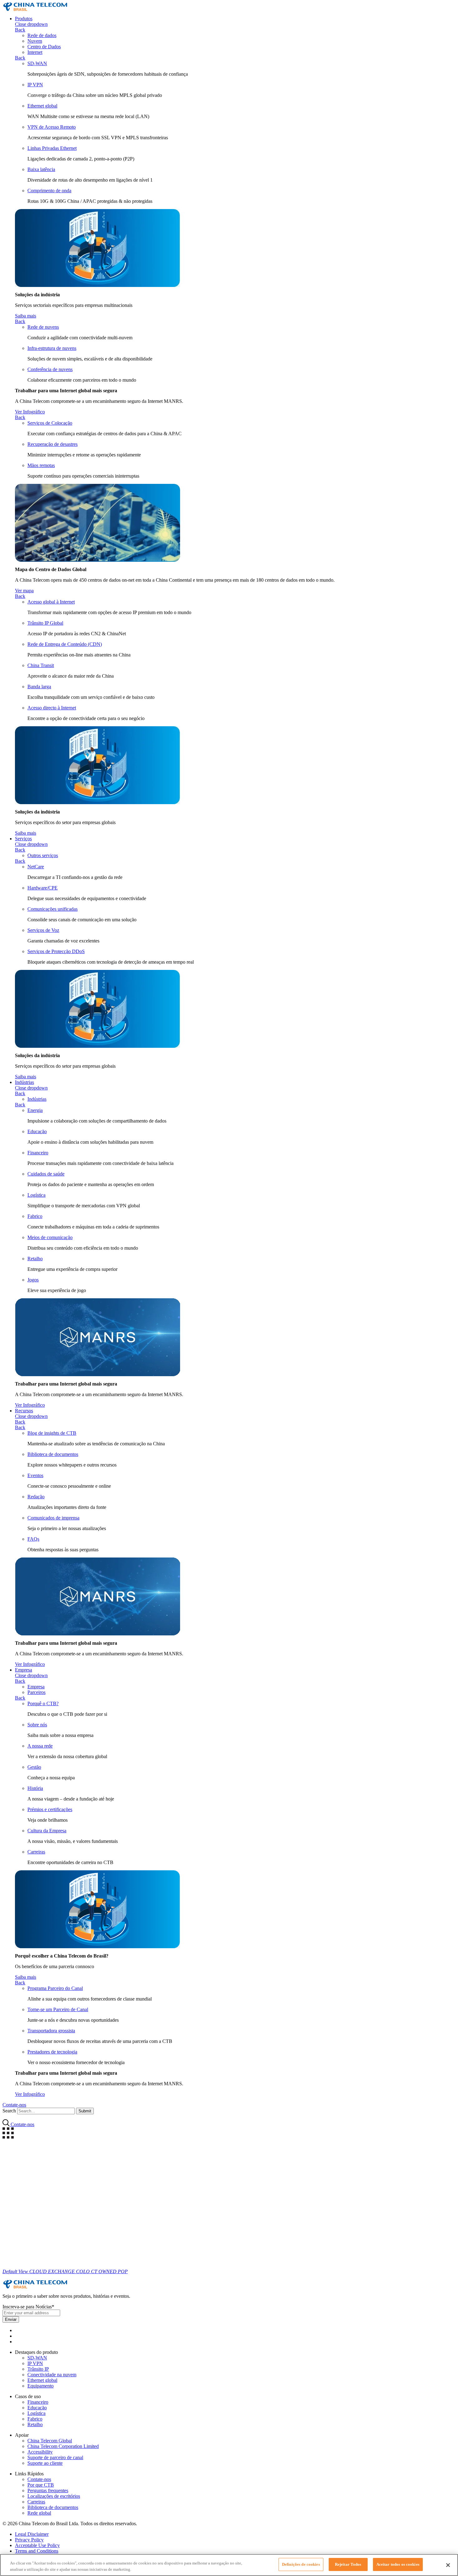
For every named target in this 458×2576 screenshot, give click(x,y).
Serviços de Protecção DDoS (56, 951)
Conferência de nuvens (50, 369)
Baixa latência (41, 169)
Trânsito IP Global (45, 623)
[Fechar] (448, 2565)
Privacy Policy (29, 2540)
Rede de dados (42, 35)
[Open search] (7, 2124)
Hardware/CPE (43, 888)
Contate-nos (39, 2479)
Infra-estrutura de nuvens (52, 348)
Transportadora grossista (51, 2031)
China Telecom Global (50, 2441)
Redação (36, 1497)
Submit (85, 2111)
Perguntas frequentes (48, 2490)
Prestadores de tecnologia (52, 2052)
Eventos (35, 1475)
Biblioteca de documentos (53, 1454)
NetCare (36, 867)
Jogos (33, 1280)
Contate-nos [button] (14, 2105)
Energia (35, 1110)
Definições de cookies (301, 2564)
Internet (35, 52)
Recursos (24, 1411)
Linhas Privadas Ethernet (52, 148)
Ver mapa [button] (24, 591)
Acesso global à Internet (51, 602)
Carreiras (36, 1852)
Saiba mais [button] (26, 316)
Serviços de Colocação (50, 423)
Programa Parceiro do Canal (55, 1988)
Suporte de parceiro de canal (55, 2457)
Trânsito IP (38, 2369)
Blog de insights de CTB (52, 1433)
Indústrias (24, 1082)
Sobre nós (37, 1725)
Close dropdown (31, 24)
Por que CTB (41, 2485)
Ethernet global (42, 106)
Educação (37, 1131)
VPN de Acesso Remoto (52, 127)
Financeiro (38, 1153)
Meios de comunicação (50, 1237)
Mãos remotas (41, 465)
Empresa (24, 1670)
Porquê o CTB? (43, 1703)
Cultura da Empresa (47, 1831)
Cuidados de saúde (46, 1174)
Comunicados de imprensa (53, 1518)
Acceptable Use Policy (37, 2545)
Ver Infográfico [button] (30, 412)
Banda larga (39, 687)
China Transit (41, 665)
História (35, 1788)
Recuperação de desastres (52, 444)
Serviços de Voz (43, 930)
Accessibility (40, 2452)
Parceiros (36, 1692)
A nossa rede (40, 1746)
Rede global (39, 2513)
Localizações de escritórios (54, 2496)
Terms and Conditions (37, 2551)
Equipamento (41, 2386)
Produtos (24, 19)
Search (9, 2111)
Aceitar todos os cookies (398, 2564)
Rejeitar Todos (348, 2564)
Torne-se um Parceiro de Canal (58, 2009)
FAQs (33, 1539)
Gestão (34, 1767)
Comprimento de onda (49, 191)
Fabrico (35, 1216)
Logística (36, 1195)
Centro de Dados (44, 47)
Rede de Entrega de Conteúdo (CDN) (65, 644)
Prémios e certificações (50, 1809)
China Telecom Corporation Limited (63, 2446)
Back (20, 30)
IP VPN (35, 85)
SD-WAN (37, 63)
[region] (229, 2565)
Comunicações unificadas (52, 909)
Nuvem (35, 41)
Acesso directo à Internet (52, 708)
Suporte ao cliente (45, 2463)
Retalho (35, 1259)
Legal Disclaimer (32, 2534)
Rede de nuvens (43, 327)
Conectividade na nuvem (52, 2375)
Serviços (23, 839)
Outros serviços (43, 855)
